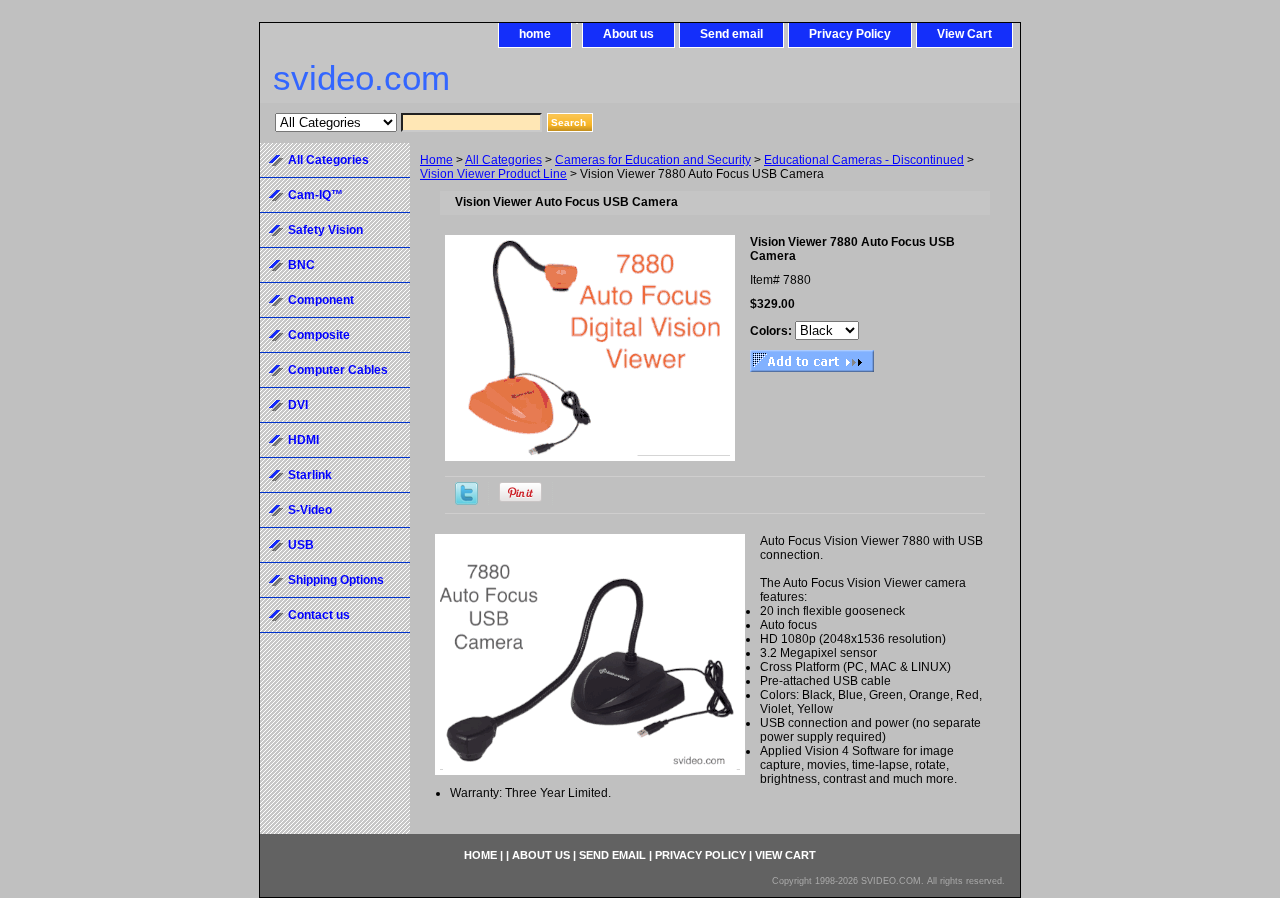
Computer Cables (338, 370)
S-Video (310, 510)
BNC (301, 265)
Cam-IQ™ (315, 195)
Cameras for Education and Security (653, 160)
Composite (319, 335)
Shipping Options (336, 580)
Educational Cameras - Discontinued (864, 160)
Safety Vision (325, 230)
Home (436, 160)
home (535, 34)
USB (301, 545)
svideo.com (361, 77)
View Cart (964, 34)
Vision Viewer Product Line (493, 174)
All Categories (503, 160)
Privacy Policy (850, 34)
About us (628, 34)
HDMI (303, 440)
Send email (731, 34)
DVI (298, 405)
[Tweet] (466, 501)
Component (321, 300)
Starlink (310, 475)
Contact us (319, 615)
